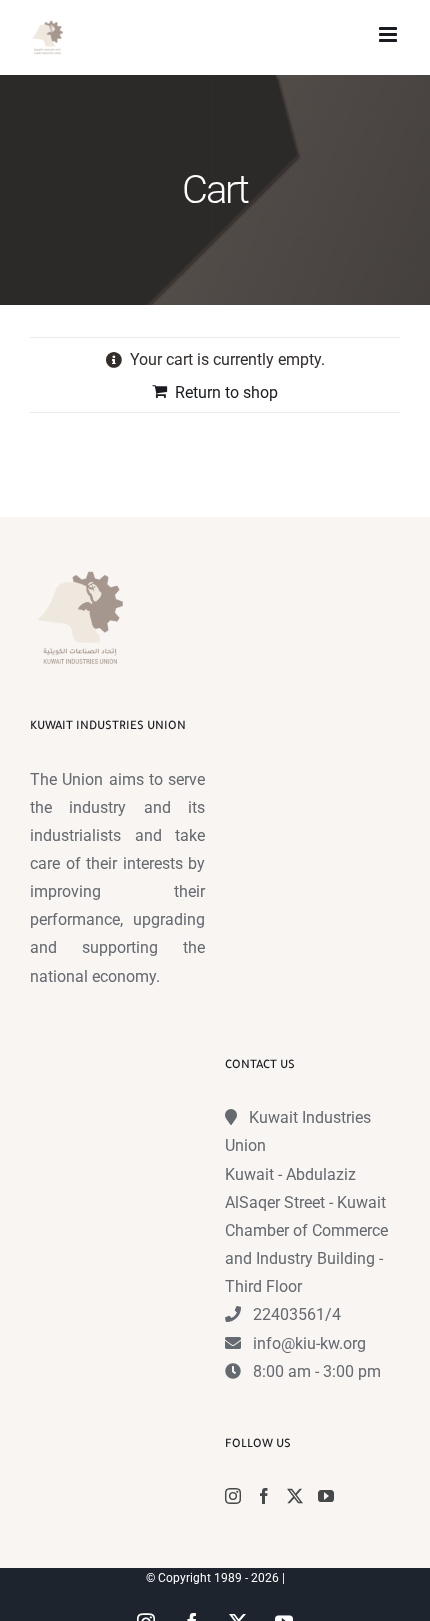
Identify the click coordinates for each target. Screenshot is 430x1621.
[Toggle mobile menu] (389, 34)
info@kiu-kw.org (309, 1343)
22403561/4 (297, 1314)
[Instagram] (233, 1496)
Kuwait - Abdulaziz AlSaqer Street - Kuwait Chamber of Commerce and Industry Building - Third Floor (306, 1231)
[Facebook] (264, 1496)
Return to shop (226, 392)
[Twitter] (295, 1496)
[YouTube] (326, 1496)
